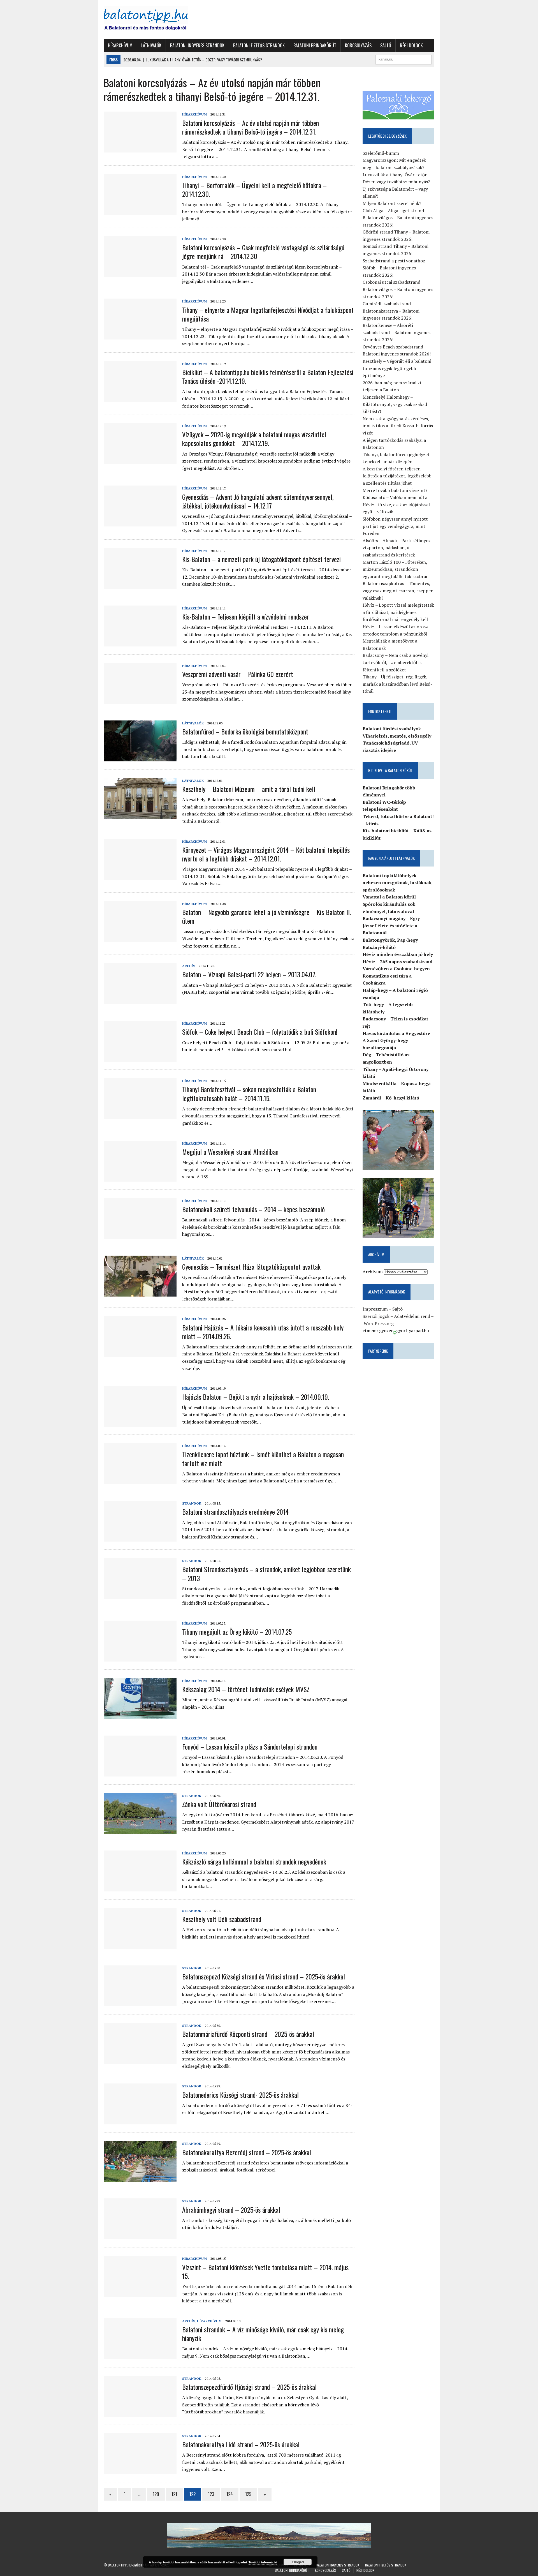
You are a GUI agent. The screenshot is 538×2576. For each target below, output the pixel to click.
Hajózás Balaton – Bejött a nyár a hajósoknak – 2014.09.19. (256, 1397)
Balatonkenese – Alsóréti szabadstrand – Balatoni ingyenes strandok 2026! (396, 332)
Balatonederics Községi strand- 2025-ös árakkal (240, 2095)
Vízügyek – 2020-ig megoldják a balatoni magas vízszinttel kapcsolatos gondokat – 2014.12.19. (254, 439)
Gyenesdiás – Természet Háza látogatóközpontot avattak (251, 1267)
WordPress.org (379, 1323)
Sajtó (386, 45)
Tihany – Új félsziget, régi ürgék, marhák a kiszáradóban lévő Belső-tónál (397, 684)
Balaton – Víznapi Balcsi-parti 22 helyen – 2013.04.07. (249, 974)
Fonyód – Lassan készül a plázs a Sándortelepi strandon (250, 1746)
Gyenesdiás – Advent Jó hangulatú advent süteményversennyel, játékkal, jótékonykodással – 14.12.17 (258, 501)
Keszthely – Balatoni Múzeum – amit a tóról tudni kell (249, 789)
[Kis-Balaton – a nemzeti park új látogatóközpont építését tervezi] (140, 585)
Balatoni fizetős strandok (259, 45)
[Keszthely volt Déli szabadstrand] (140, 1945)
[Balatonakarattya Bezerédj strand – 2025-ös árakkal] (140, 2178)
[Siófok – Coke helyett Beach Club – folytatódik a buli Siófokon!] (140, 1058)
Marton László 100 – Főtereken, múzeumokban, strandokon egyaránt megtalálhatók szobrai (395, 569)
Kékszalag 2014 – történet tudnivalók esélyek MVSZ (246, 1689)
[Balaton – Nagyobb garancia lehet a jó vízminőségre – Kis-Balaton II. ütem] (140, 938)
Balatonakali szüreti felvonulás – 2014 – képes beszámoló (253, 1209)
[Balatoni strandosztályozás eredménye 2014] (140, 1538)
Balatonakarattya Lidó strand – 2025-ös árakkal (241, 2444)
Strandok (192, 1503)
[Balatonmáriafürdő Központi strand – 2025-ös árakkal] (140, 2060)
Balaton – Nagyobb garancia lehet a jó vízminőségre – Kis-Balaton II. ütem (266, 916)
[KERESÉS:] (403, 59)
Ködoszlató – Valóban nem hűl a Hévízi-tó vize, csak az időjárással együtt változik (396, 504)
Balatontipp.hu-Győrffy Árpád (131, 2565)
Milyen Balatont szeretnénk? (392, 203)
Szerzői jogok (376, 1316)
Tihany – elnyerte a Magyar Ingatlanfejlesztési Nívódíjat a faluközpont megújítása (268, 314)
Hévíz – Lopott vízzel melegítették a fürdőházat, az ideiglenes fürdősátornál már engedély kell (398, 612)
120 (156, 2494)
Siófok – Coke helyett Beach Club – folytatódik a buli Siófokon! (260, 1032)
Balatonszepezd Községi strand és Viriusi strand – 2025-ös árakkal (264, 1976)
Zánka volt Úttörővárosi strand (219, 1804)
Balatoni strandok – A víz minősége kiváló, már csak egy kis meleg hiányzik (263, 2334)
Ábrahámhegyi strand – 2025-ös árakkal (231, 2210)
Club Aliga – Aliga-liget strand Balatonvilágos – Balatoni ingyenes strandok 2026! (398, 218)
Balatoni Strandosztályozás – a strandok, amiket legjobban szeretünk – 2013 (266, 1573)
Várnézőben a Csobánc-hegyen (396, 969)
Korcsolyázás (358, 45)
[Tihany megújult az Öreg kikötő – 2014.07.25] (140, 1658)
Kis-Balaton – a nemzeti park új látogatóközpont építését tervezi (261, 559)
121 (174, 2494)
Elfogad (298, 2562)
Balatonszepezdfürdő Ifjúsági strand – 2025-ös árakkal (249, 2387)
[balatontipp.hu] (156, 20)
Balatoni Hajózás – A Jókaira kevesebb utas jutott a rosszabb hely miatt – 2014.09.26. (263, 1332)
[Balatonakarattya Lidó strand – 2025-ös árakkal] (140, 2470)
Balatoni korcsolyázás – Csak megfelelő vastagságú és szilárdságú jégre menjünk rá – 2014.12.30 (263, 252)
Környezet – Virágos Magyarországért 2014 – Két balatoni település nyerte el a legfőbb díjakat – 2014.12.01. (266, 854)
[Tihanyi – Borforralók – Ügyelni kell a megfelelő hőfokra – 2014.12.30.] (140, 211)
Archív (189, 966)
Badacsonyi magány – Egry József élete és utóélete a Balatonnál (391, 926)
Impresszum (375, 1309)
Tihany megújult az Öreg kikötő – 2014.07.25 (237, 1632)
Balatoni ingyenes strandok (197, 45)
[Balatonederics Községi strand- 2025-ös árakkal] (140, 2121)
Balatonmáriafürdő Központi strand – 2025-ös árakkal (248, 2034)
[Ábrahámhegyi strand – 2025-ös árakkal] (140, 2236)
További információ (263, 2562)
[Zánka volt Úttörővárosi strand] (140, 1830)
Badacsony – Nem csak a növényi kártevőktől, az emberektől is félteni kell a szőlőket (396, 662)
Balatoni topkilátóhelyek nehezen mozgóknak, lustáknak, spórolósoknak (397, 883)
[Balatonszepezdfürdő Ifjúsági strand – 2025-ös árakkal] (140, 2413)
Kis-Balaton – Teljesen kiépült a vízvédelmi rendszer (246, 616)
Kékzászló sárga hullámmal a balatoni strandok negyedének (254, 1861)
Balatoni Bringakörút (315, 45)
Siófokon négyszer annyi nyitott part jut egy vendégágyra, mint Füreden (395, 526)
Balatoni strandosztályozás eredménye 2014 (235, 1512)
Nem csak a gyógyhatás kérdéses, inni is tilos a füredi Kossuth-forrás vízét (398, 426)
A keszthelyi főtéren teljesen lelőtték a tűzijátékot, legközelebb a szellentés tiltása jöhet (397, 476)
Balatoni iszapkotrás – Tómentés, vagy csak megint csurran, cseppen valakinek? (398, 591)
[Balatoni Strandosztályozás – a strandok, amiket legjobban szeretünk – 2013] (140, 1595)
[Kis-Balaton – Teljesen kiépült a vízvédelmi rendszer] (140, 643)
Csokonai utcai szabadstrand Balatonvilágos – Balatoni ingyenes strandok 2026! (398, 289)
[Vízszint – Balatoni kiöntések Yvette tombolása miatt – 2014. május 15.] (140, 2293)
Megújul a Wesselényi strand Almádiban (230, 1152)
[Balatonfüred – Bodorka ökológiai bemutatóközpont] (140, 757)
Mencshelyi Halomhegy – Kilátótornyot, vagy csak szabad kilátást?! (395, 404)
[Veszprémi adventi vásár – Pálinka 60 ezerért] (140, 700)
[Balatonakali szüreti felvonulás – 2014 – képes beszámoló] (140, 1235)
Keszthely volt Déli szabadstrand (222, 1919)
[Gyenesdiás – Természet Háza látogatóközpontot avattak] (140, 1293)
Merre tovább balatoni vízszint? (395, 490)
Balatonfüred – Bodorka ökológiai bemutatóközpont (245, 731)
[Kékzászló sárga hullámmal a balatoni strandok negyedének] (140, 1887)
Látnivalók (151, 45)
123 (211, 2494)
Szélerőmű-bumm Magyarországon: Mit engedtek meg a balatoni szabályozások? (394, 160)
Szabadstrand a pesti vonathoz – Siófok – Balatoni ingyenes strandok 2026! (396, 268)
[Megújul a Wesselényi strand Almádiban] (140, 1178)
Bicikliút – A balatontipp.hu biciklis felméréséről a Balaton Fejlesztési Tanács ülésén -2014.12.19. (268, 376)
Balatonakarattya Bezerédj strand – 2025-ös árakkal (247, 2152)
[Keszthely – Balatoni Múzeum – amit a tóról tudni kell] (140, 815)
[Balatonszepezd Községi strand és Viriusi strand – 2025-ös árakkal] (140, 2002)
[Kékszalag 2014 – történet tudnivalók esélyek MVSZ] (140, 1715)
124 (230, 2494)
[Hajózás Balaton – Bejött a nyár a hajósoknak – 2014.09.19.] (140, 1423)
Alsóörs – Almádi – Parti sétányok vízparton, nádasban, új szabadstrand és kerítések (397, 548)
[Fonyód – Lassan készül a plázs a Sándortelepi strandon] (140, 1773)
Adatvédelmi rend (412, 1316)
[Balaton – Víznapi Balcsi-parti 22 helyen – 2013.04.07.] (140, 1001)
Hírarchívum (120, 45)
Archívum (373, 1272)
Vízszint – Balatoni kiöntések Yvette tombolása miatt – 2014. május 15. (265, 2271)
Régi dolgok (411, 45)
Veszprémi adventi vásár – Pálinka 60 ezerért (238, 674)
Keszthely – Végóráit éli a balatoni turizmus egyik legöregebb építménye (397, 368)
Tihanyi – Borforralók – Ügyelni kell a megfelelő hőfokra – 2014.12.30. (254, 189)
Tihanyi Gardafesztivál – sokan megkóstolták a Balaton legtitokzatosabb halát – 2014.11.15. (249, 1093)
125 (248, 2494)
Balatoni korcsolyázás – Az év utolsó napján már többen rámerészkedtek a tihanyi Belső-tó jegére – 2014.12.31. (251, 127)
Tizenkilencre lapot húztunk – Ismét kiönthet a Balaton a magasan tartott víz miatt (263, 1458)
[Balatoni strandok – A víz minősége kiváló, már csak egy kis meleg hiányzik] (140, 2355)
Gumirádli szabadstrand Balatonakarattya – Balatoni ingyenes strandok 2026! (391, 311)
